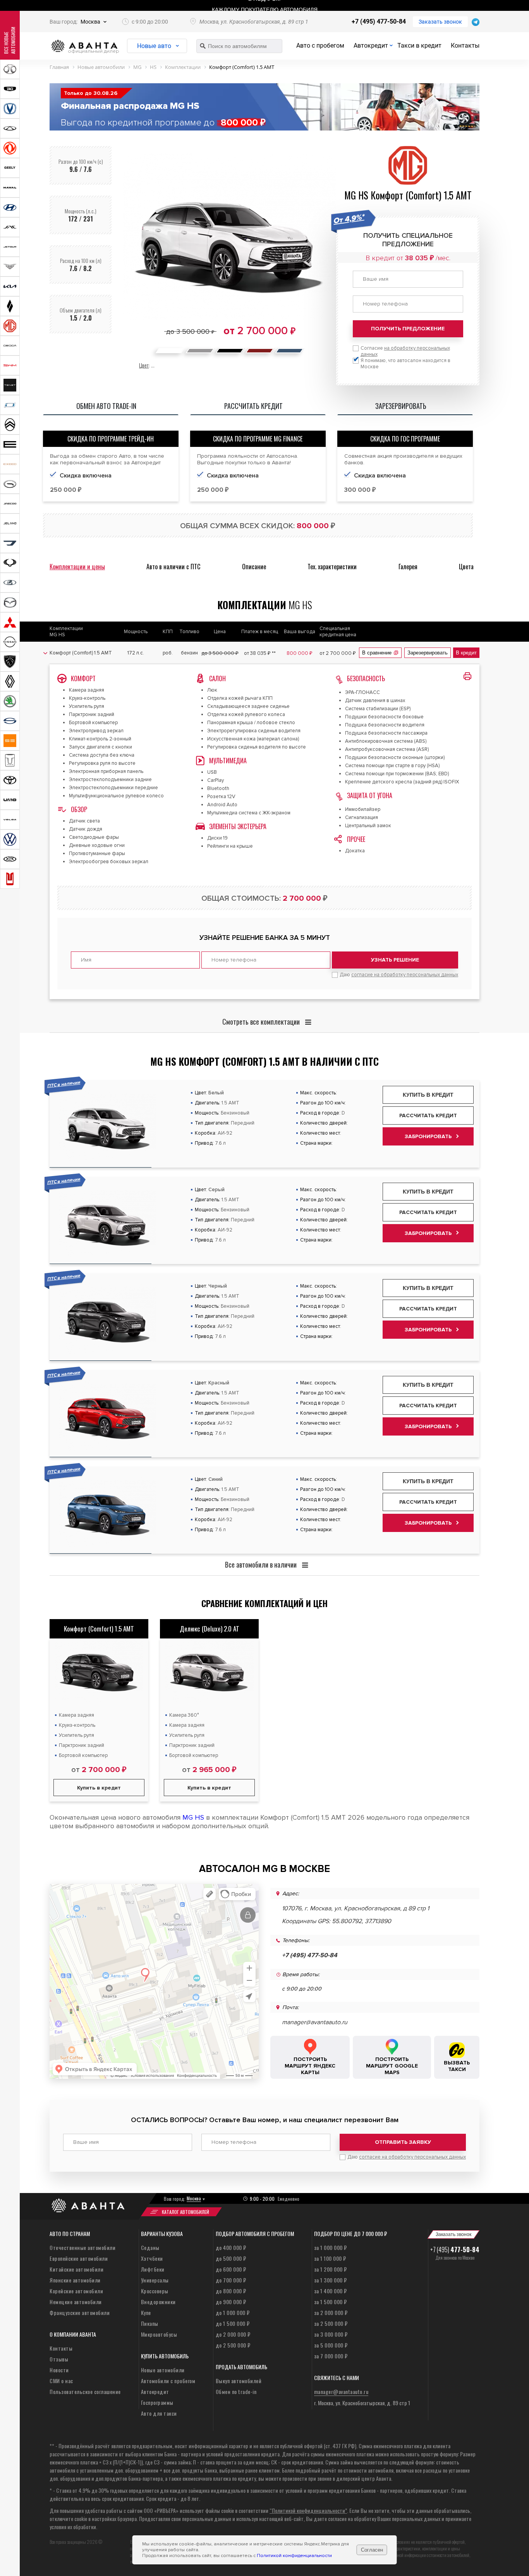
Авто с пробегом (320, 46)
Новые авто (154, 46)
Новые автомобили (163, 2370)
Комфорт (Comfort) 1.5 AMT (99, 1629)
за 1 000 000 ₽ (331, 2247)
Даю (399, 975)
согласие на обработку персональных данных (405, 975)
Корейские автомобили (76, 2291)
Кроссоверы (155, 2291)
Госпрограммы (157, 2402)
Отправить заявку (403, 2142)
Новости (59, 2370)
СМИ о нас (61, 2381)
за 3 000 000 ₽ (331, 2334)
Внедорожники (158, 2302)
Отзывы (59, 2359)
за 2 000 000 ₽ (331, 2312)
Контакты (465, 46)
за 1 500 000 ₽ (331, 2302)
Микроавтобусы (159, 2334)
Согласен (372, 2550)
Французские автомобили (80, 2312)
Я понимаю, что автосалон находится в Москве (405, 364)
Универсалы (155, 2280)
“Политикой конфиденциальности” (308, 2510)
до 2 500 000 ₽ (233, 2345)
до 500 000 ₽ (231, 2258)
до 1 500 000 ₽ (233, 2323)
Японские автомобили (75, 2280)
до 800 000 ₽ (231, 2291)
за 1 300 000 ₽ (331, 2280)
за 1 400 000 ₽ (331, 2291)
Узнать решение (395, 960)
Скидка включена (86, 476)
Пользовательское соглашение (85, 2391)
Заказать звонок (440, 22)
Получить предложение (408, 329)
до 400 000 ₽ (231, 2247)
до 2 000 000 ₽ (233, 2334)
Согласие (405, 351)
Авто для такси (159, 2413)
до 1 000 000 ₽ (233, 2312)
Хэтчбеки (152, 2258)
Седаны (150, 2247)
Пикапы (150, 2323)
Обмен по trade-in (236, 2391)
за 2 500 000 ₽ (331, 2323)
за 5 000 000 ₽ (331, 2345)
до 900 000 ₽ (231, 2302)
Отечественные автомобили (82, 2247)
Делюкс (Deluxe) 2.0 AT (210, 1629)
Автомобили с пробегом (168, 2381)
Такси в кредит (419, 46)
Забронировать (428, 1136)
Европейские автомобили (79, 2258)
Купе (146, 2312)
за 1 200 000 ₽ (331, 2269)
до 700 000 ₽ (231, 2280)
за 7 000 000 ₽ (331, 2356)
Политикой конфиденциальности (294, 2556)
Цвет (144, 365)
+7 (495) (455, 2250)
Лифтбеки (153, 2269)
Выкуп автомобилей (239, 2381)
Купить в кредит (428, 1095)
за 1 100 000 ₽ (330, 2258)
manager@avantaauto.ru (315, 2022)
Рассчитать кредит (428, 1115)
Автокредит (371, 46)
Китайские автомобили (76, 2269)
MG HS (193, 1817)
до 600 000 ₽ (231, 2269)
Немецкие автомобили (76, 2302)
